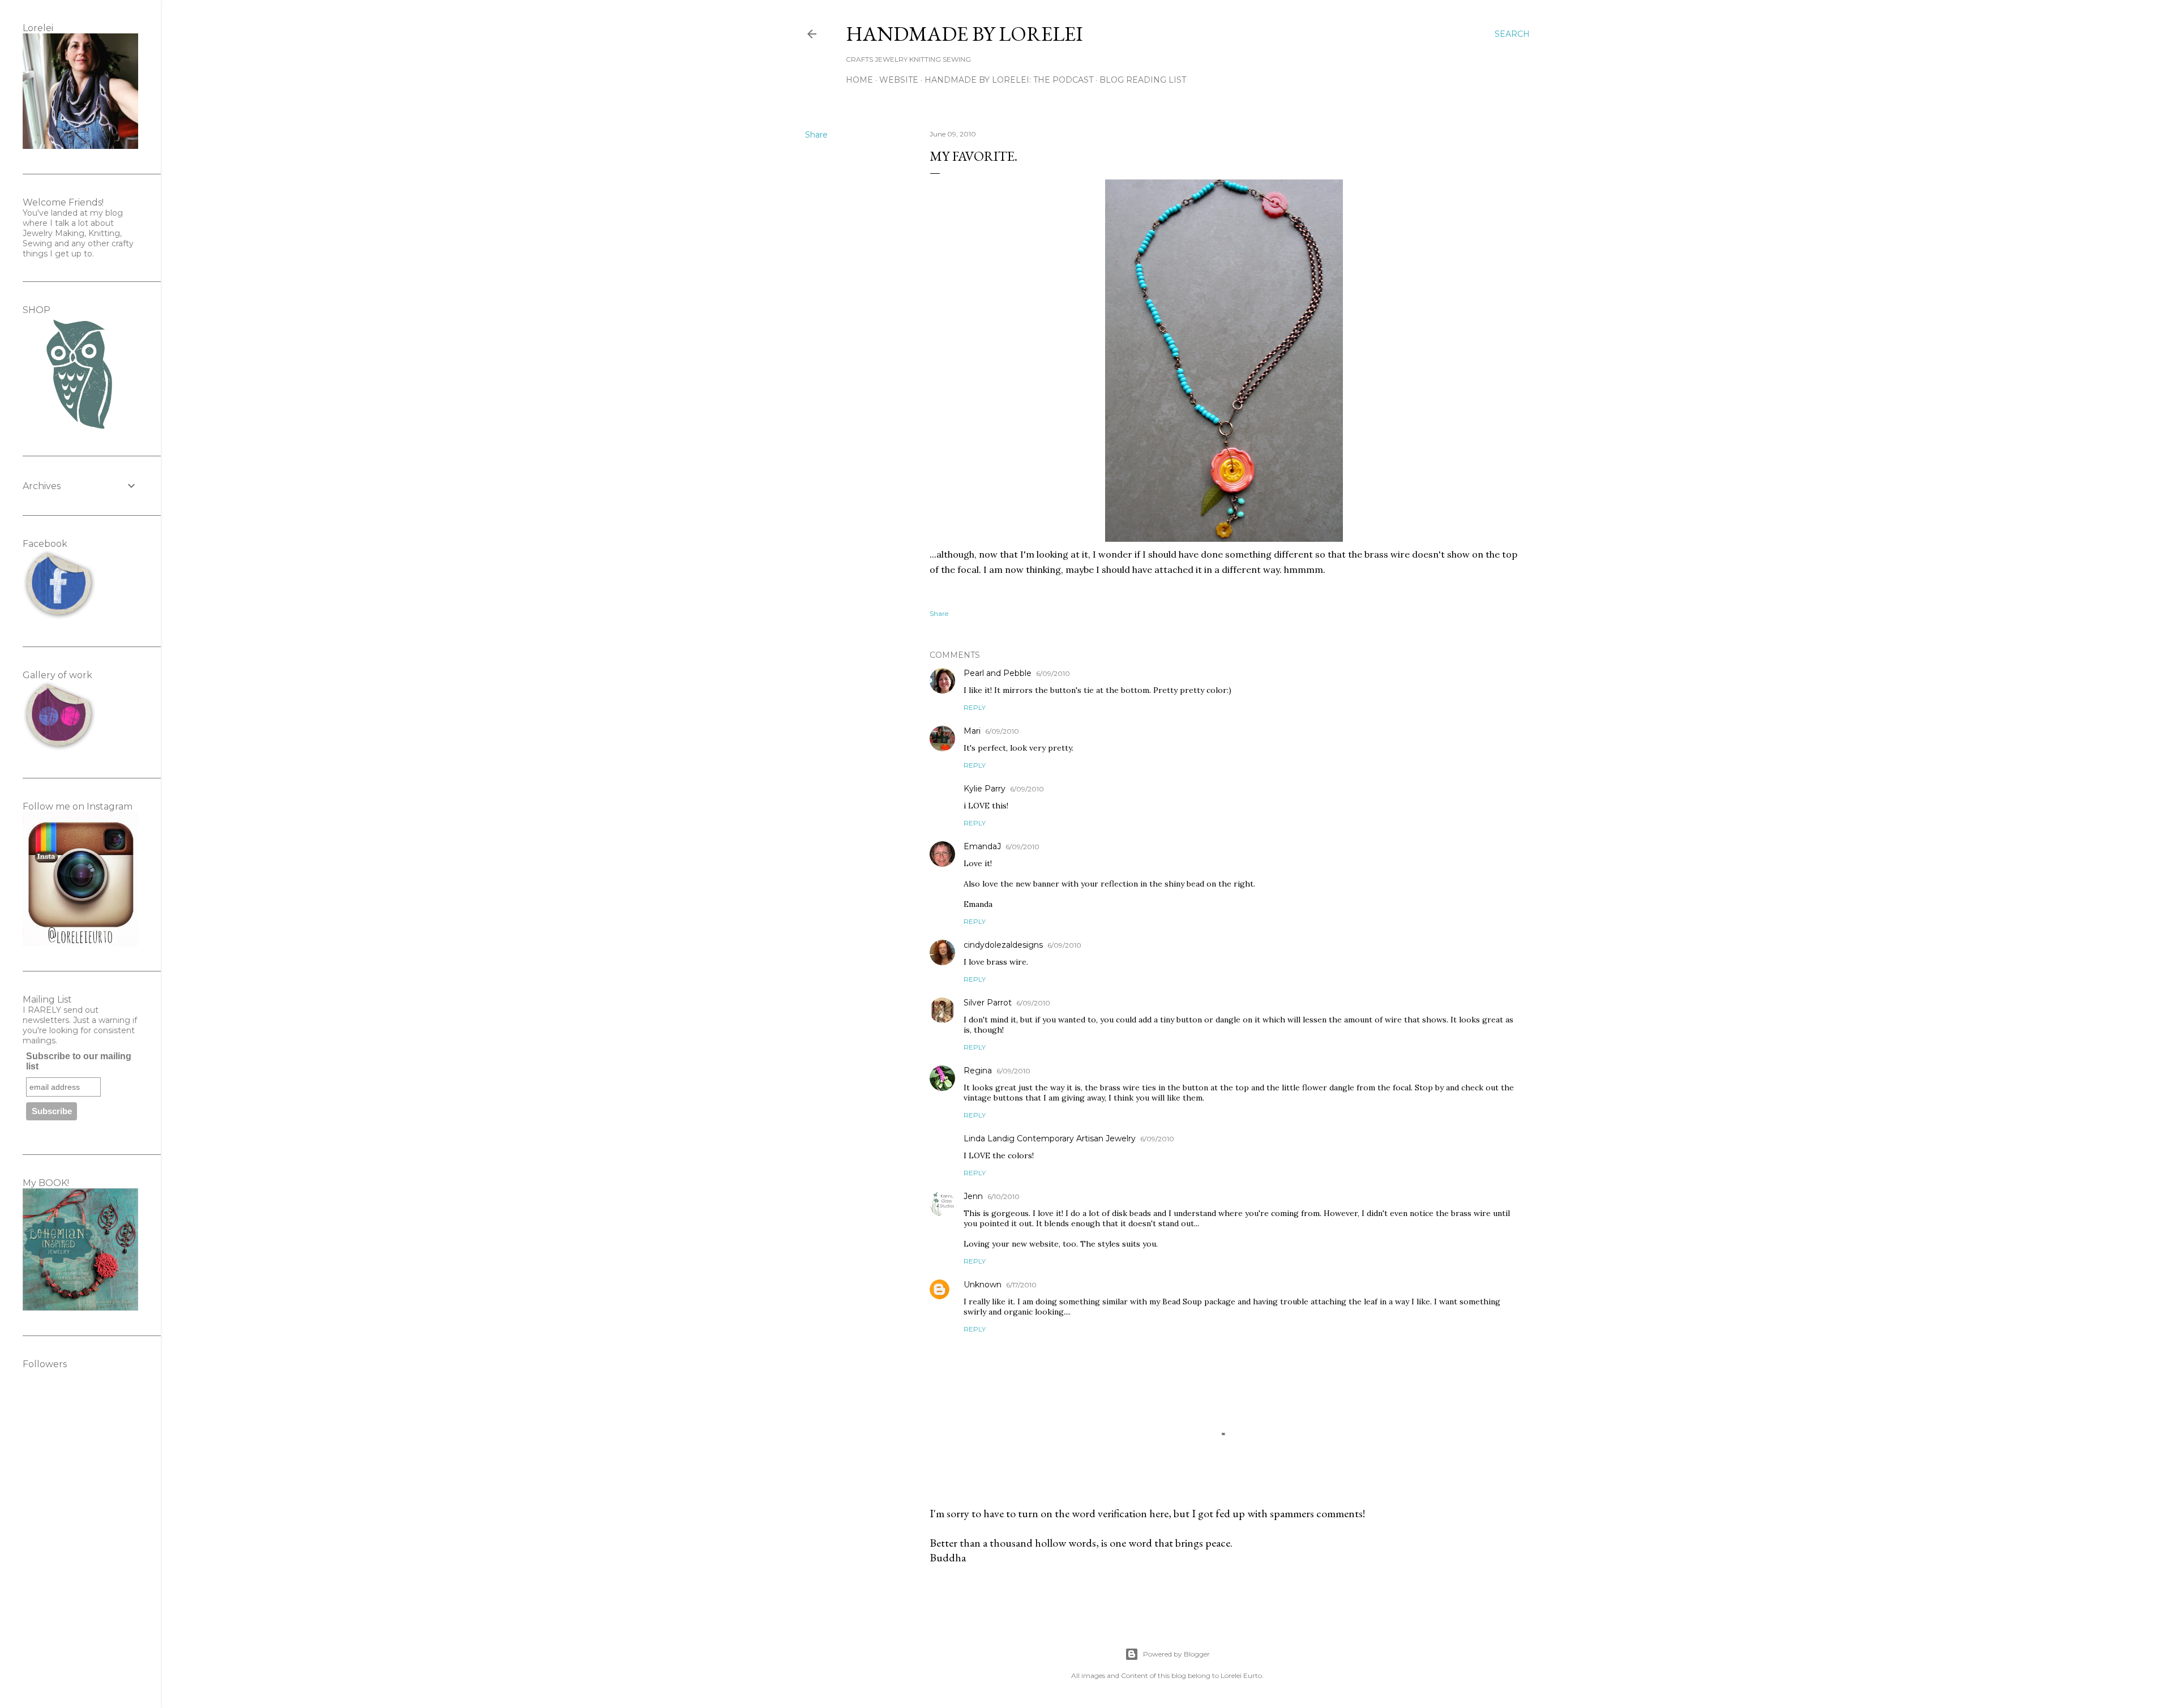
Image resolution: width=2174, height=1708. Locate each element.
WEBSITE (899, 80)
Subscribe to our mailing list (79, 1061)
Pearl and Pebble (998, 673)
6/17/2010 (1021, 1285)
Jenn (973, 1196)
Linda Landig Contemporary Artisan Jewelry (1050, 1138)
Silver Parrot (988, 1003)
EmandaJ (982, 846)
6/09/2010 (1053, 673)
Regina (978, 1071)
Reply (975, 707)
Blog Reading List (1143, 80)
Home (859, 80)
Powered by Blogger (1176, 1654)
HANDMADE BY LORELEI (964, 34)
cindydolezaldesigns (1003, 945)
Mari (972, 731)
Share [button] (816, 135)
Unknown (983, 1285)
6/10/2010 (1003, 1197)
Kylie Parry (985, 789)
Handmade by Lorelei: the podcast (1009, 80)
